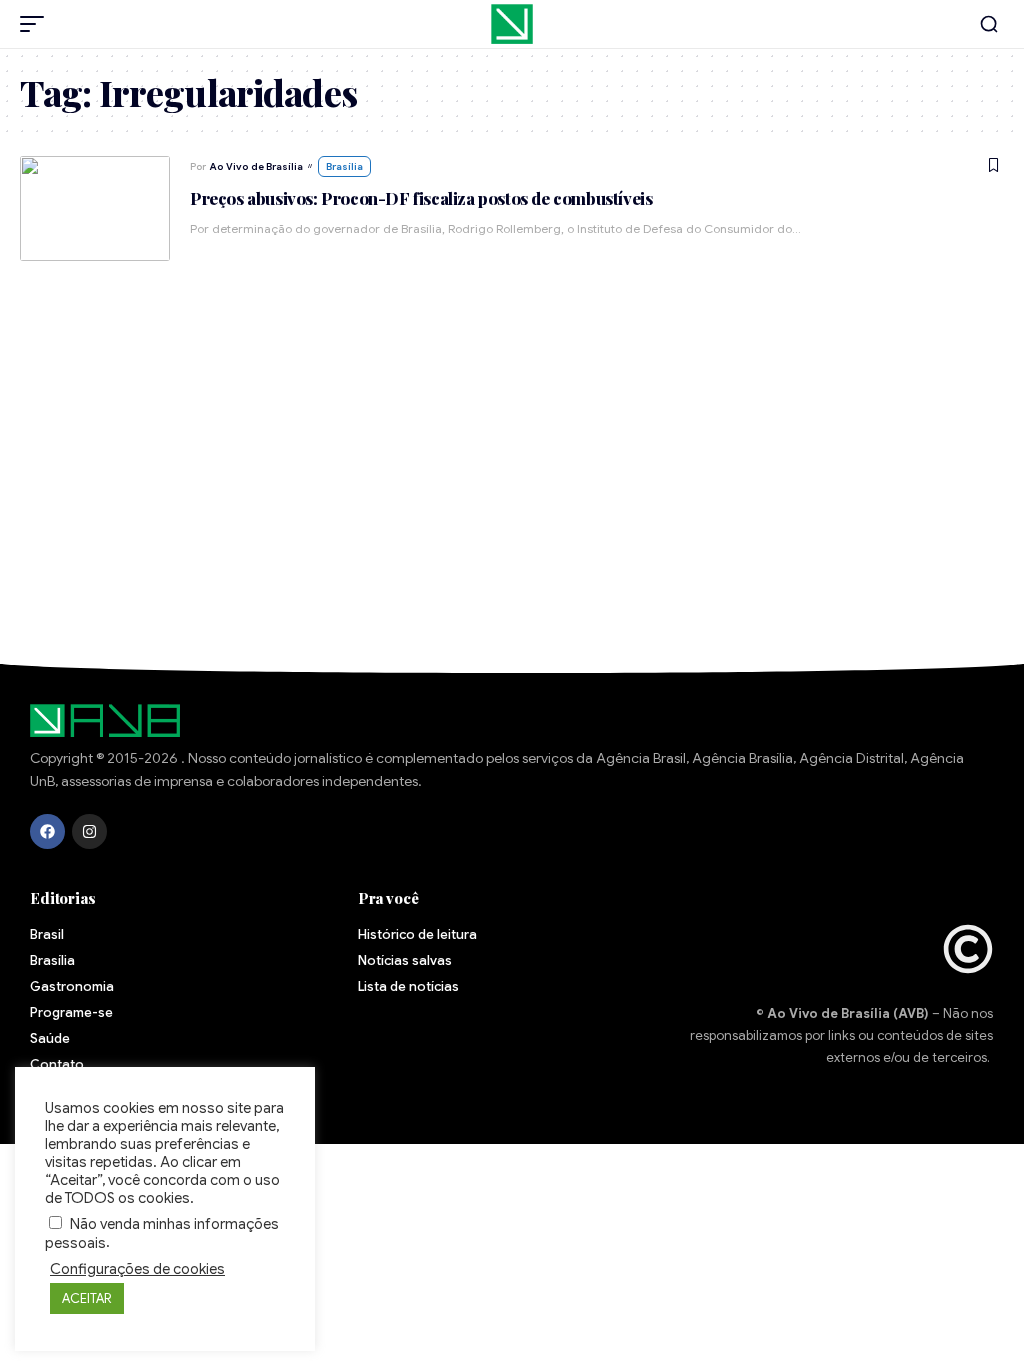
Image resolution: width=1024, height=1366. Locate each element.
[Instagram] (89, 831)
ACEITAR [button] (87, 1298)
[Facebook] (47, 831)
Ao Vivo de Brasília (256, 166)
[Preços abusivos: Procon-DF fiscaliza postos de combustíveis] (95, 208)
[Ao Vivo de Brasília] (512, 24)
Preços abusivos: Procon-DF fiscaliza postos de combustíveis (421, 198)
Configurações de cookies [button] (137, 1269)
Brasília (344, 166)
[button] (37, 24)
